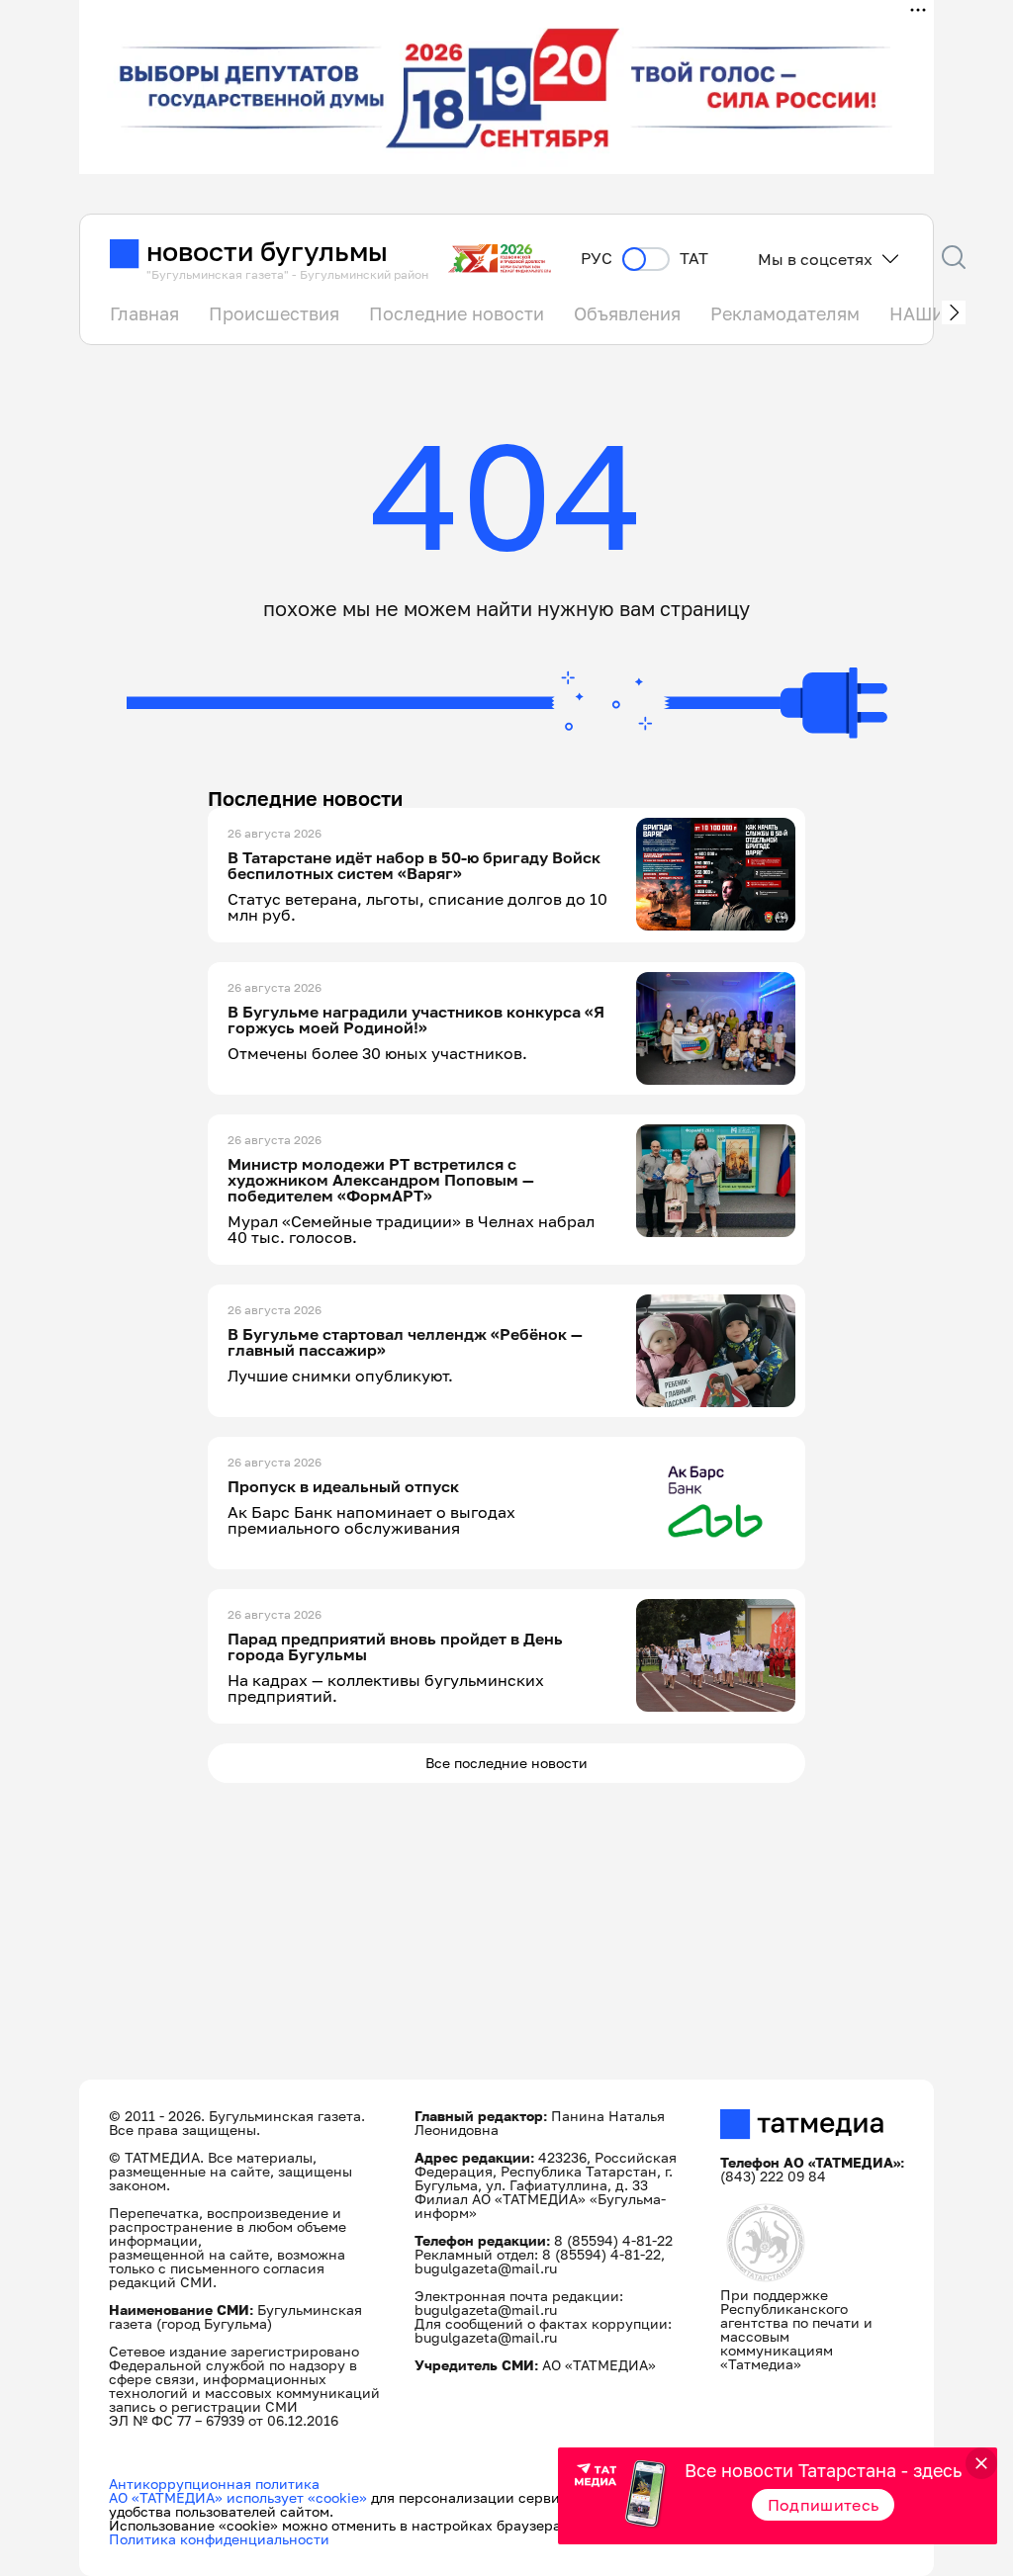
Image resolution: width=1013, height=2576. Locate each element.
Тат (694, 259)
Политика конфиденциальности (219, 2539)
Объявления (627, 313)
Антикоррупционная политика (214, 2484)
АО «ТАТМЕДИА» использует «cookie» (238, 2497)
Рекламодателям (785, 313)
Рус (597, 259)
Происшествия (274, 313)
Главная (144, 313)
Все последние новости (506, 1763)
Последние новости (457, 313)
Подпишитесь (824, 2505)
